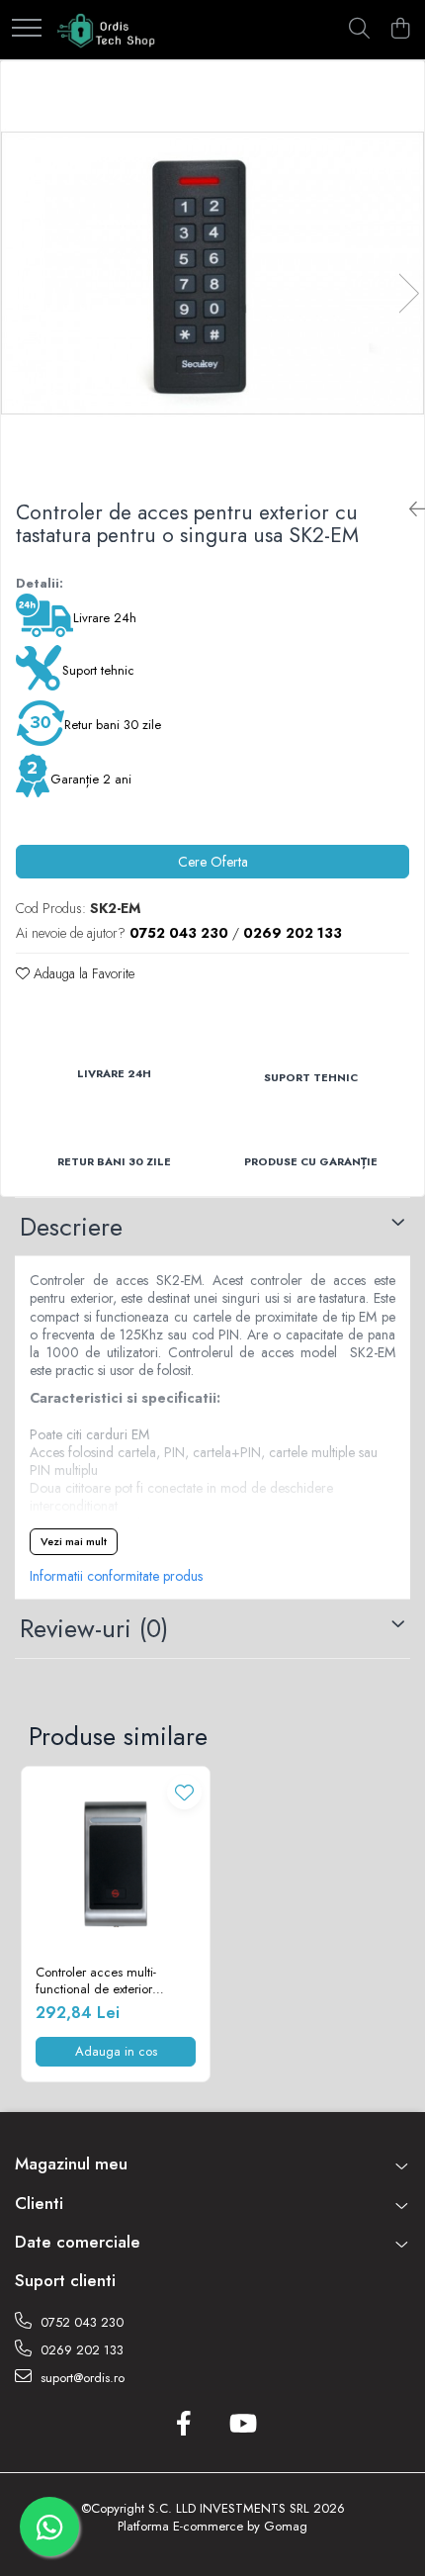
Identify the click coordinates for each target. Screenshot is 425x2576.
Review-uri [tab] (94, 1628)
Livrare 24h (105, 618)
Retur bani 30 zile (113, 725)
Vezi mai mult (74, 1541)
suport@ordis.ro (81, 2378)
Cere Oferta (213, 862)
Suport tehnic (98, 670)
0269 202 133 (80, 2350)
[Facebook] (183, 2425)
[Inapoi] (409, 510)
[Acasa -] (107, 30)
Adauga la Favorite (82, 973)
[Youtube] (242, 2425)
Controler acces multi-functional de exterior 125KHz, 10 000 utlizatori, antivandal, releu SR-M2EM (111, 1981)
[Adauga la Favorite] (184, 1792)
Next (408, 293)
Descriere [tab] (71, 1227)
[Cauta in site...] (359, 30)
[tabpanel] (212, 273)
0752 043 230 (80, 2322)
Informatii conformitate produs (116, 1576)
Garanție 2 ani (91, 779)
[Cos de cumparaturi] (400, 30)
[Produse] (27, 29)
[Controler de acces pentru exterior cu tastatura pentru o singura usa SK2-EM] (212, 273)
